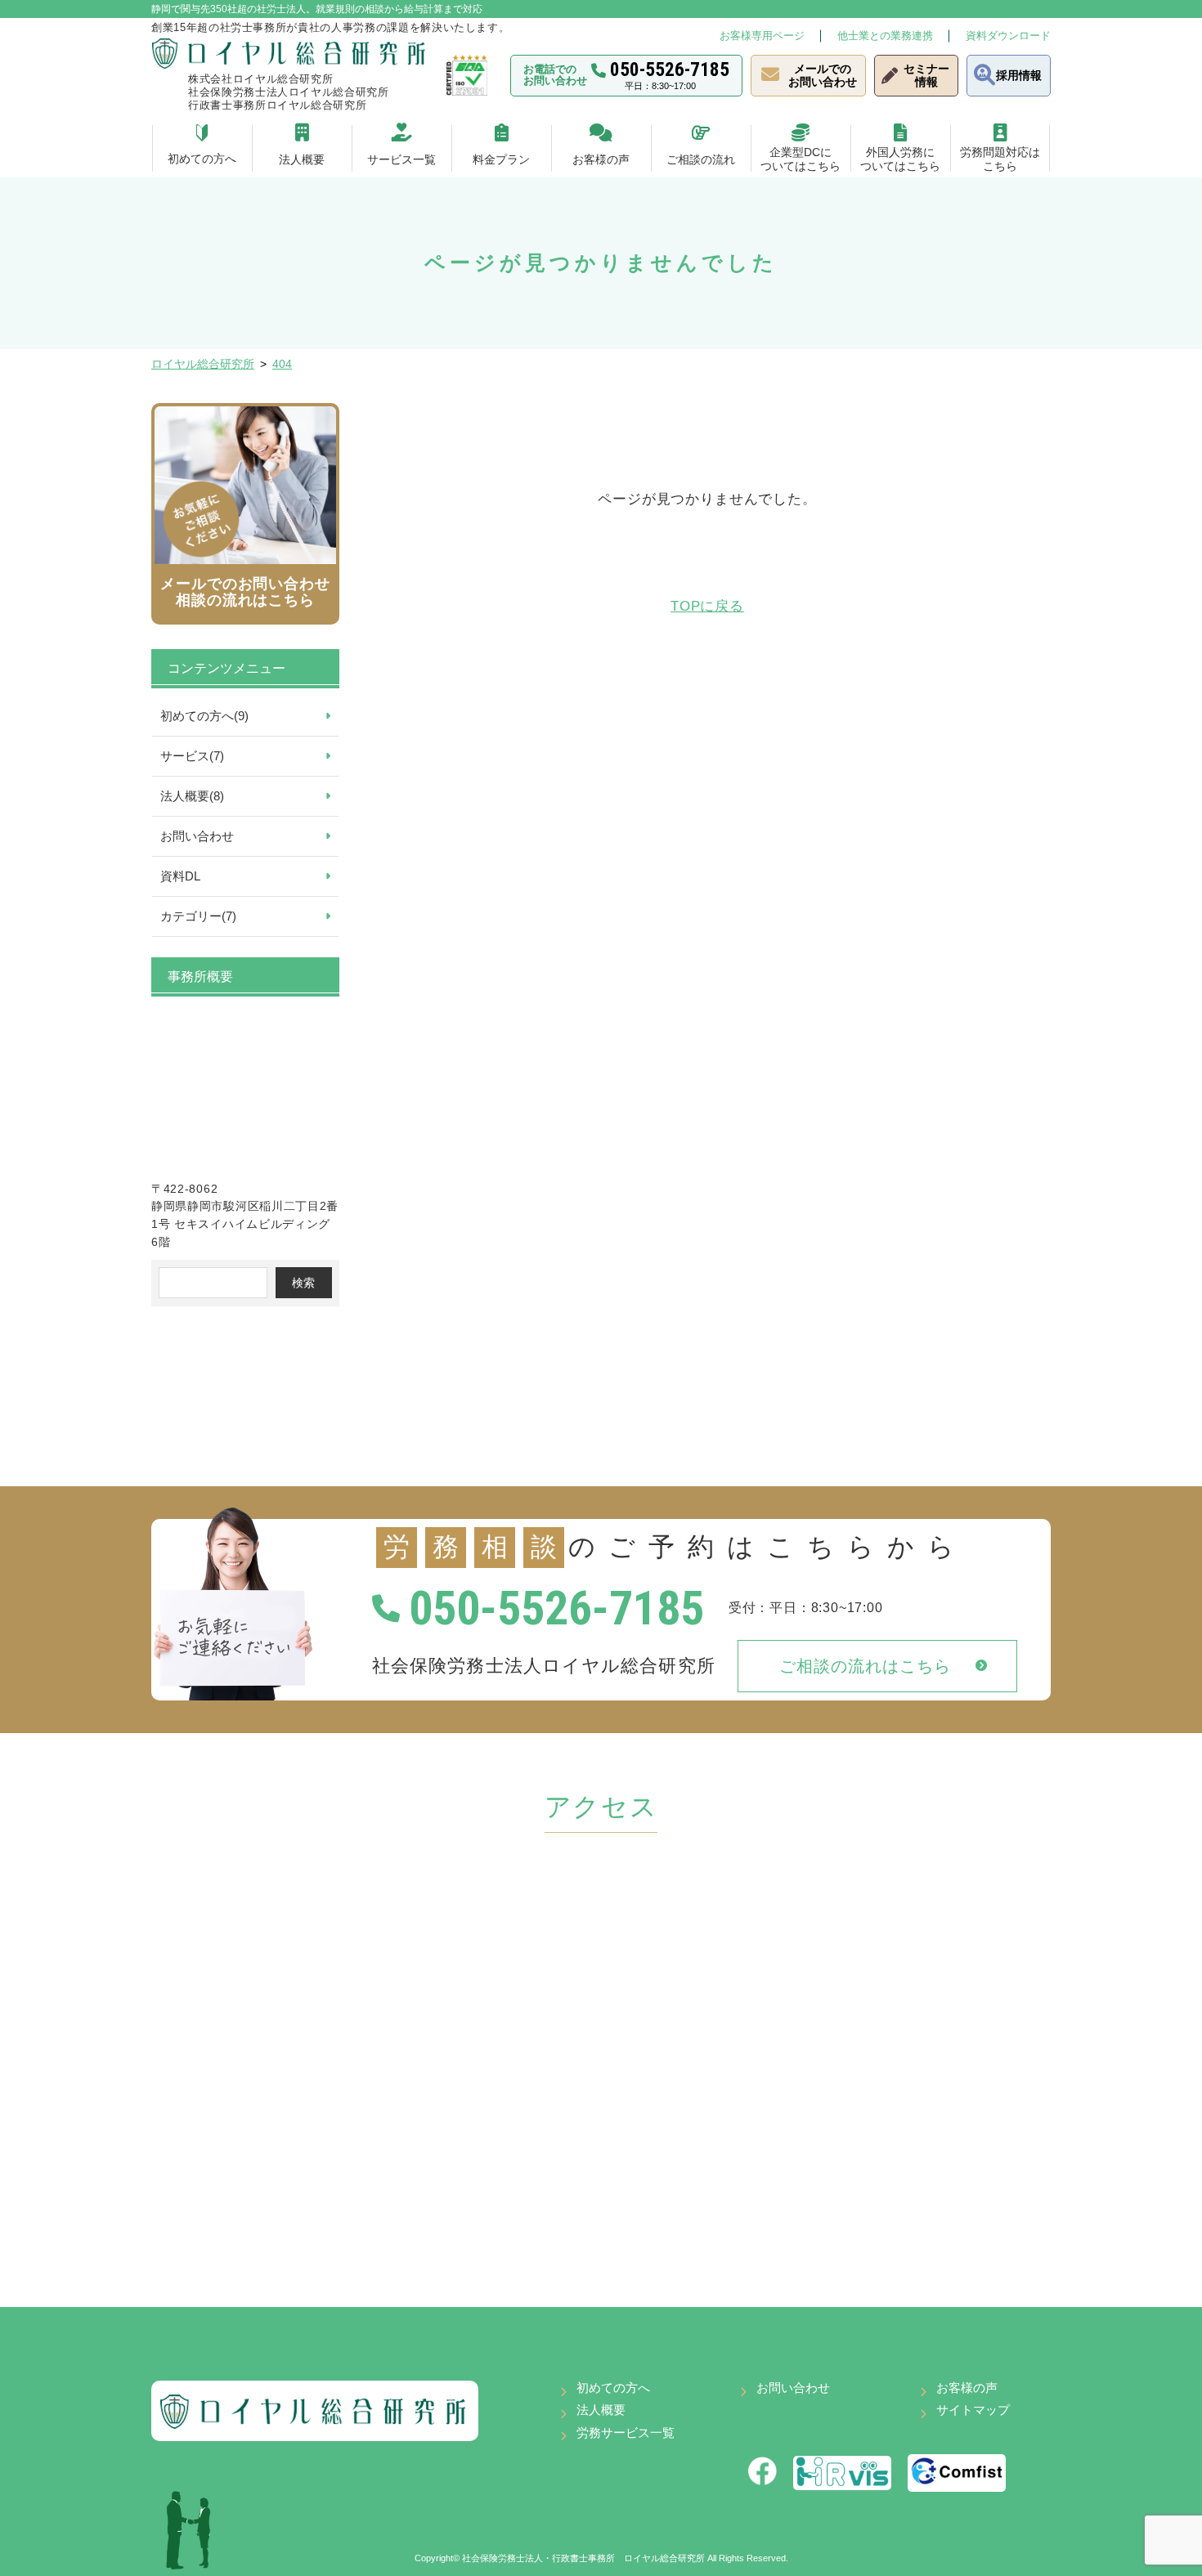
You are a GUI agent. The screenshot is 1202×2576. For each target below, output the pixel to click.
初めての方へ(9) (204, 716)
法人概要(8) (192, 796)
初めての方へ (613, 2388)
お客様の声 (967, 2388)
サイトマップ (973, 2410)
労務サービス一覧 (626, 2433)
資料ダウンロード (1008, 36)
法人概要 (601, 2410)
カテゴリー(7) (198, 916)
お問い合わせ (197, 836)
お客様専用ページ (762, 36)
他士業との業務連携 (885, 36)
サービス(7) (192, 756)
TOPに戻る (707, 606)
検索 (303, 1283)
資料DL (180, 876)
